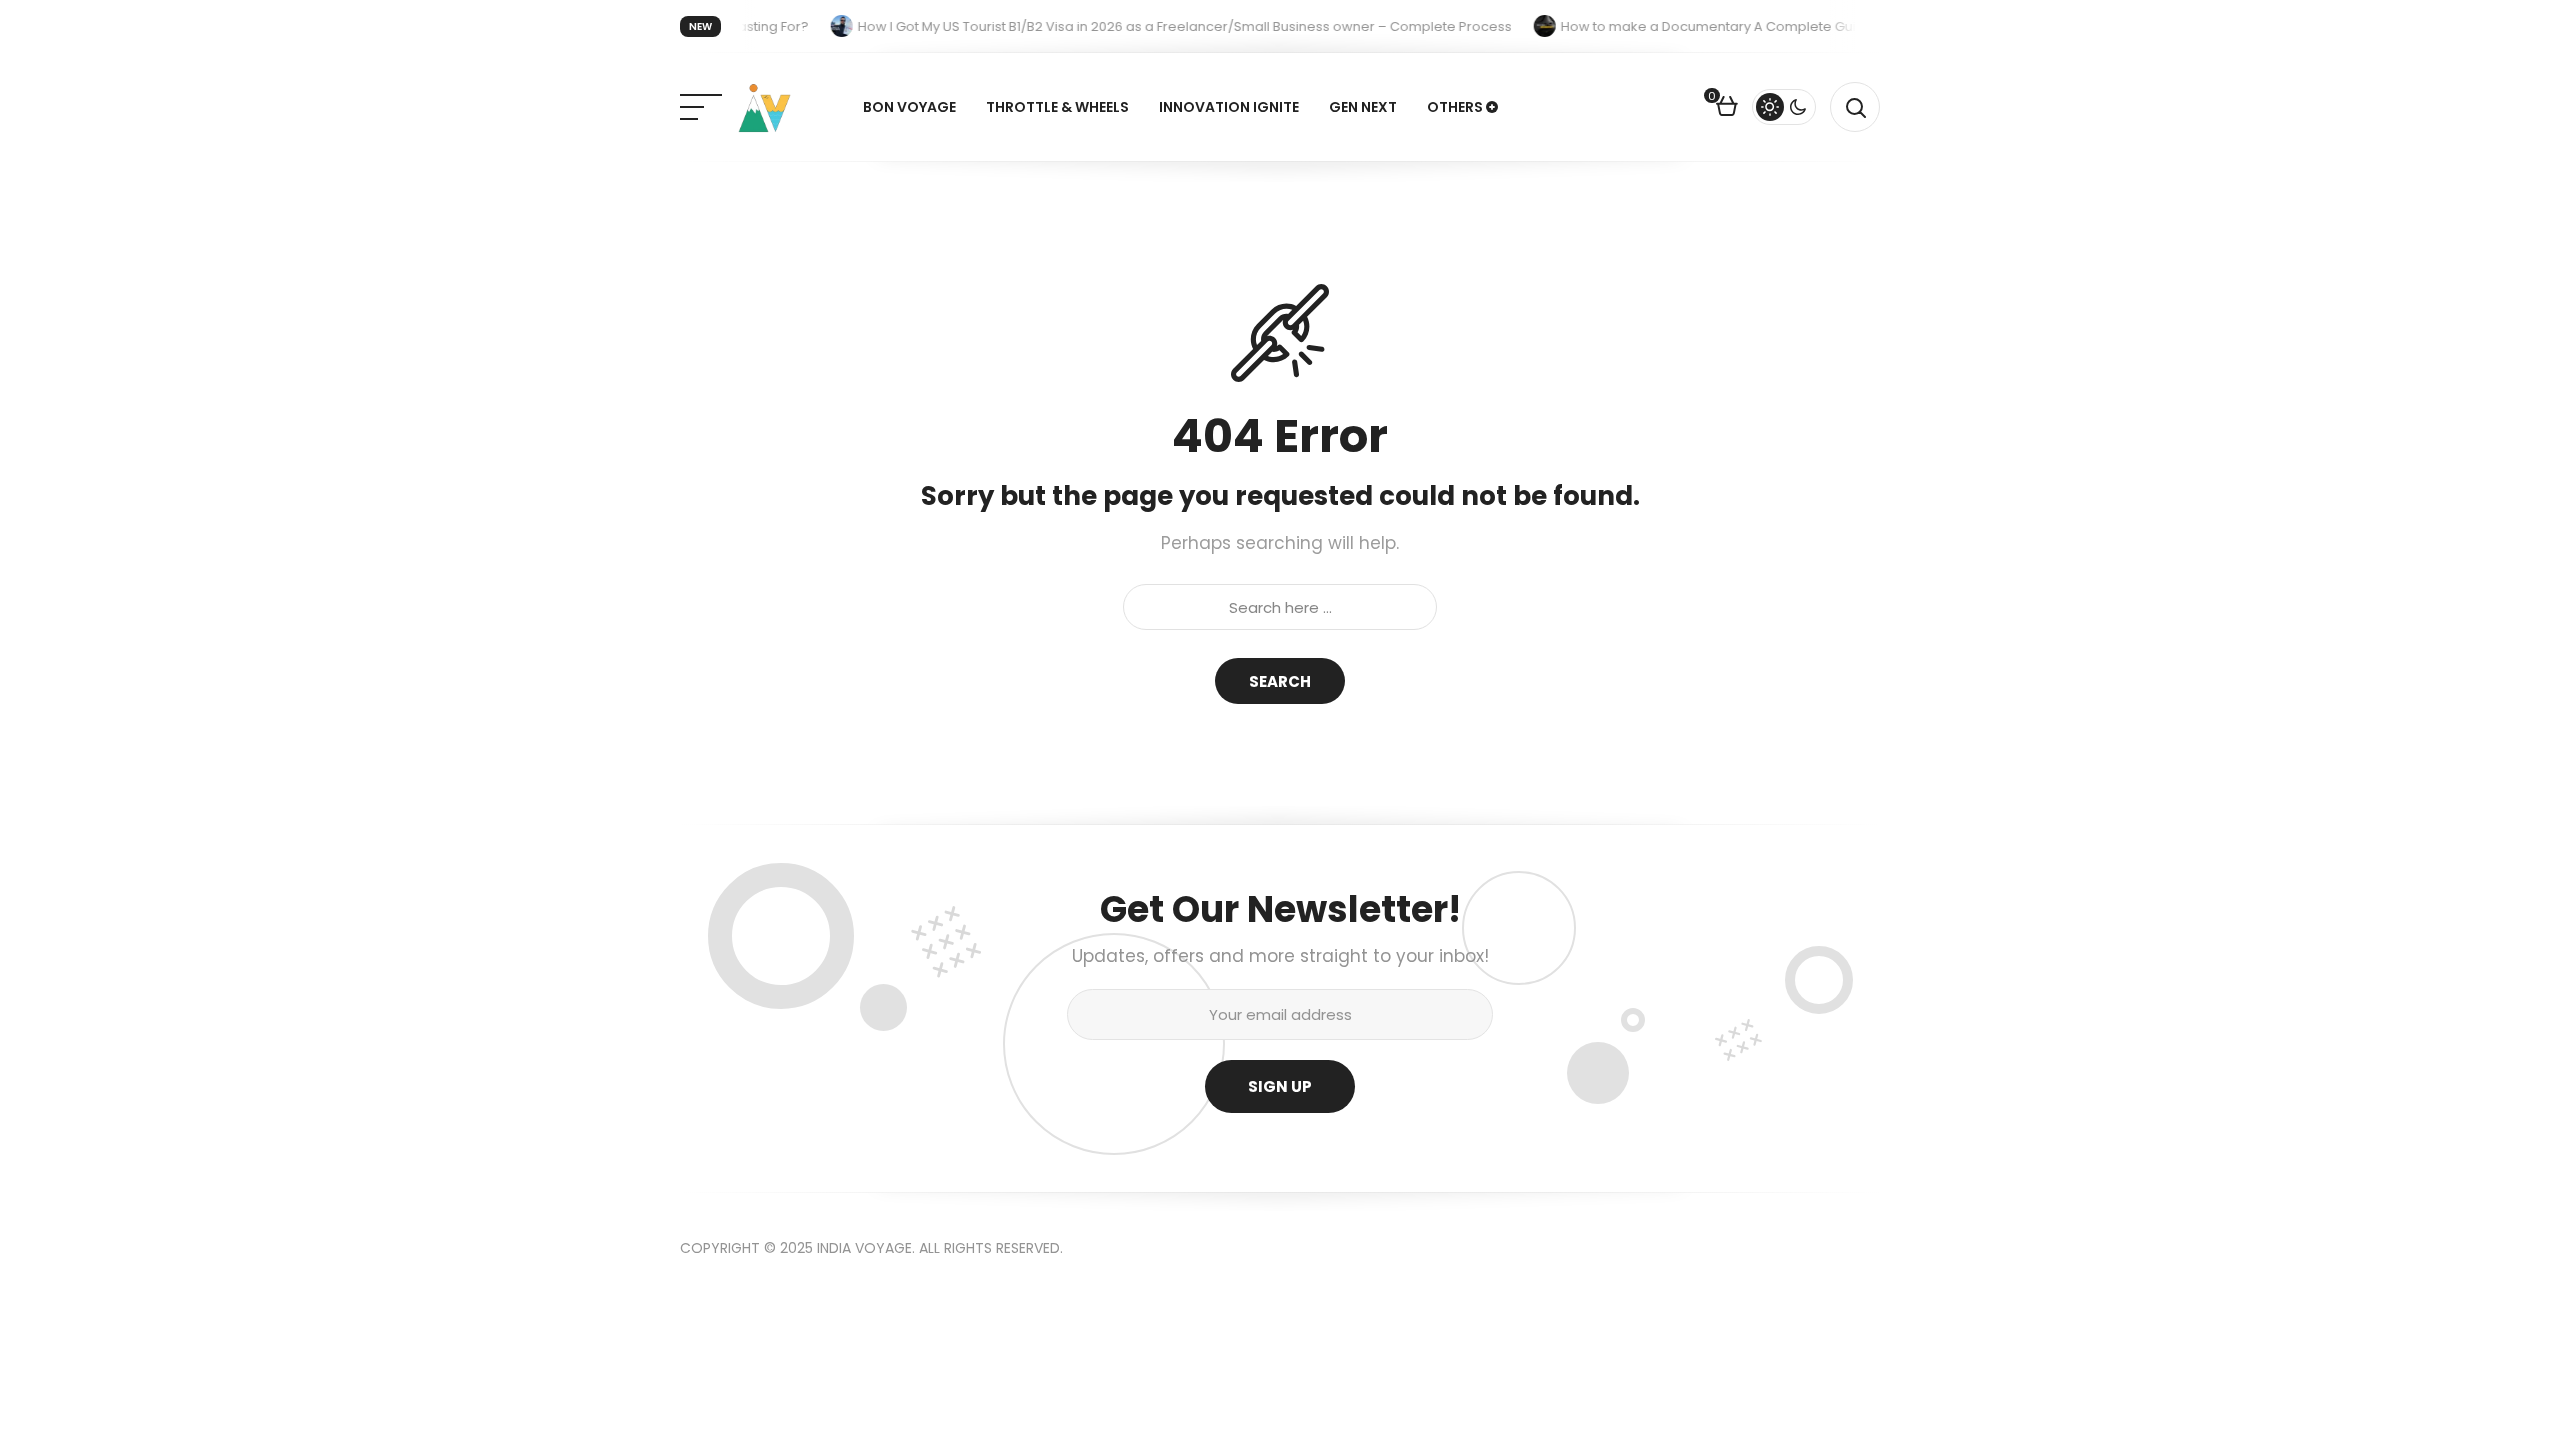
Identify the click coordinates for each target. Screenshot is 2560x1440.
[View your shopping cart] (1727, 109)
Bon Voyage (909, 107)
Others (1455, 107)
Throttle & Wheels (1057, 107)
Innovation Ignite (1229, 107)
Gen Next (1363, 107)
